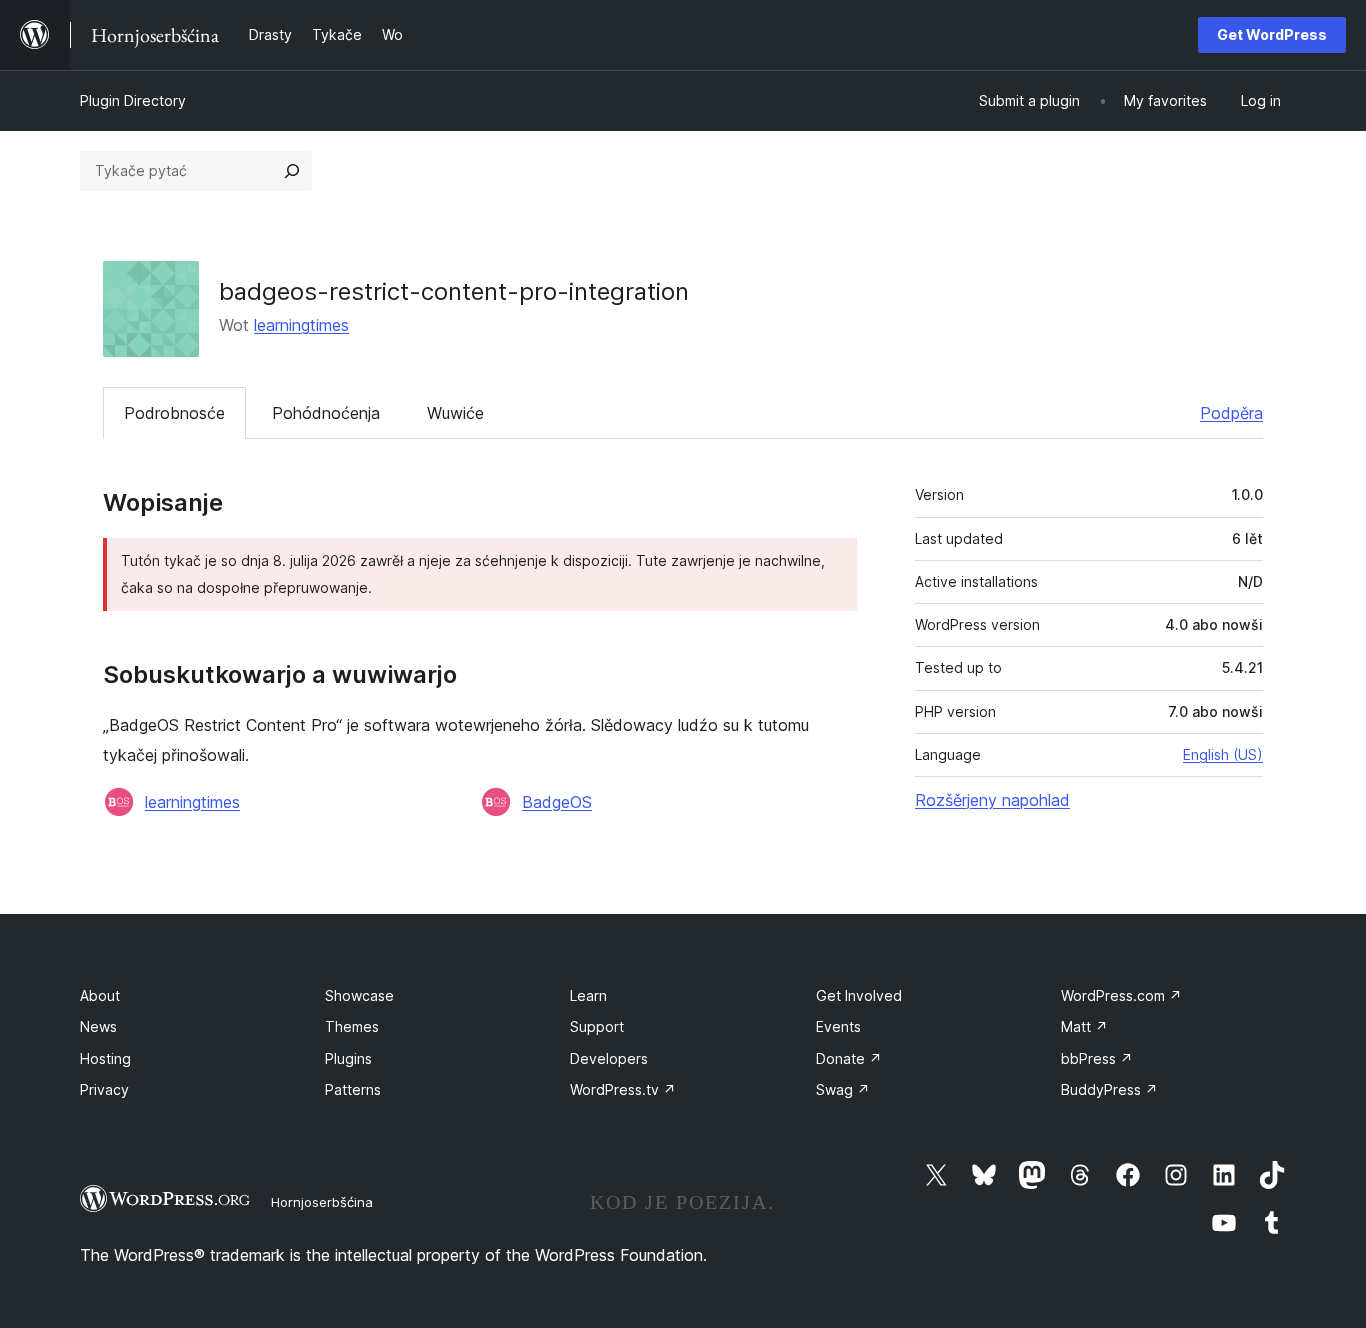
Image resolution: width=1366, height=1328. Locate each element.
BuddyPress (1109, 1089)
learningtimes (301, 325)
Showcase (359, 995)
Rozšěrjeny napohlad (992, 800)
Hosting (105, 1058)
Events (838, 1026)
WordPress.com (1121, 995)
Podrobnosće (174, 413)
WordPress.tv (623, 1089)
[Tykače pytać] (292, 171)
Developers (609, 1058)
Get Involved (859, 995)
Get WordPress (1272, 34)
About (100, 995)
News (98, 1026)
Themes (352, 1026)
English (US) (1223, 754)
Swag (843, 1089)
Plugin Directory (133, 100)
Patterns (353, 1089)
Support (597, 1026)
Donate (849, 1058)
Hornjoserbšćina (322, 1202)
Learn (588, 995)
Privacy (104, 1089)
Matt (1084, 1026)
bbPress (1097, 1058)
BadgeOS (557, 802)
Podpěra (1231, 413)
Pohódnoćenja (326, 413)
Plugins (348, 1058)
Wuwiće (455, 413)
